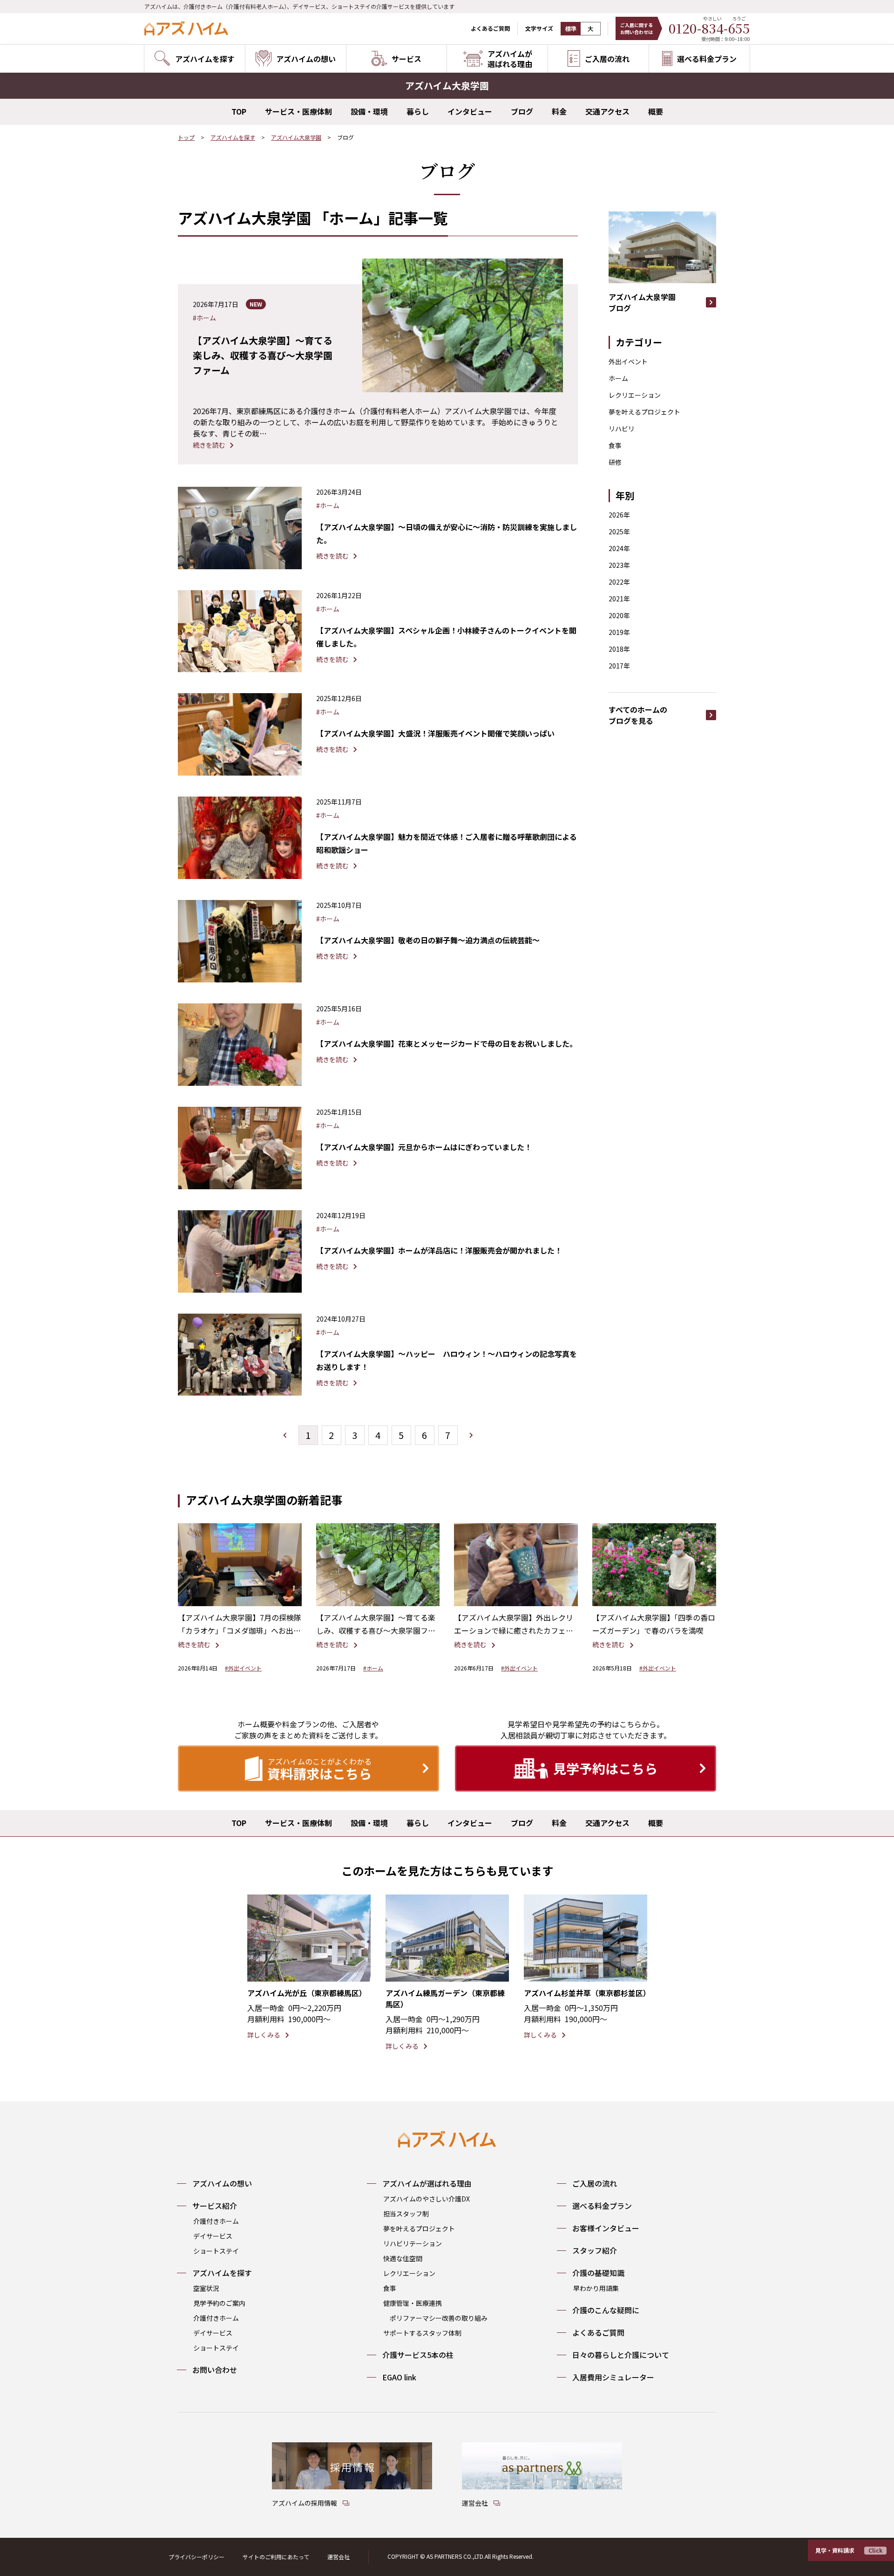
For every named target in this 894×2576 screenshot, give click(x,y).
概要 (656, 111)
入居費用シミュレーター (613, 2377)
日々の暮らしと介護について (621, 2355)
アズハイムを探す (233, 137)
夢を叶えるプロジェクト (644, 412)
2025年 (619, 532)
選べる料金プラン (602, 2206)
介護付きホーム (216, 2221)
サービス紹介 (215, 2206)
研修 (615, 462)
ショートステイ (216, 2251)
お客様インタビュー (606, 2228)
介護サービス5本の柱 (418, 2355)
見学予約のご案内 (219, 2303)
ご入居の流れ (595, 2183)
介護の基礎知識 (598, 2273)
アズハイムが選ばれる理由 (427, 2183)
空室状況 (206, 2288)
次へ (471, 1435)
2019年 (619, 632)
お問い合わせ (215, 2370)
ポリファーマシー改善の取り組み (439, 2318)
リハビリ (622, 429)
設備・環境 (369, 111)
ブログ (522, 111)
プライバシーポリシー (196, 2557)
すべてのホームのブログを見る (638, 715)
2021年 (619, 599)
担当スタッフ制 (406, 2214)
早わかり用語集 (596, 2288)
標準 (571, 29)
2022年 (619, 582)
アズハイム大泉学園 (296, 137)
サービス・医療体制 (298, 111)
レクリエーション (635, 395)
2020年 (619, 615)
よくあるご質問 (490, 28)
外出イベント (628, 361)
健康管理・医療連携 (413, 2303)
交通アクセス (607, 111)
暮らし (418, 111)
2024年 (619, 548)
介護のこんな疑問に (606, 2310)
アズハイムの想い (222, 2183)
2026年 (619, 515)
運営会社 (339, 2557)
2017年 (619, 666)
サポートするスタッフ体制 (422, 2333)
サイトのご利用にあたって (276, 2557)
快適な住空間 (403, 2258)
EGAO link (399, 2377)
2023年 (619, 565)
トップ (186, 137)
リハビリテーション (413, 2243)
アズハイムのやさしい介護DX (427, 2199)
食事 (615, 445)
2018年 (619, 649)
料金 (559, 111)
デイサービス (213, 2236)
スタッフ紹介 (595, 2250)
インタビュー (470, 111)
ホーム (618, 378)
